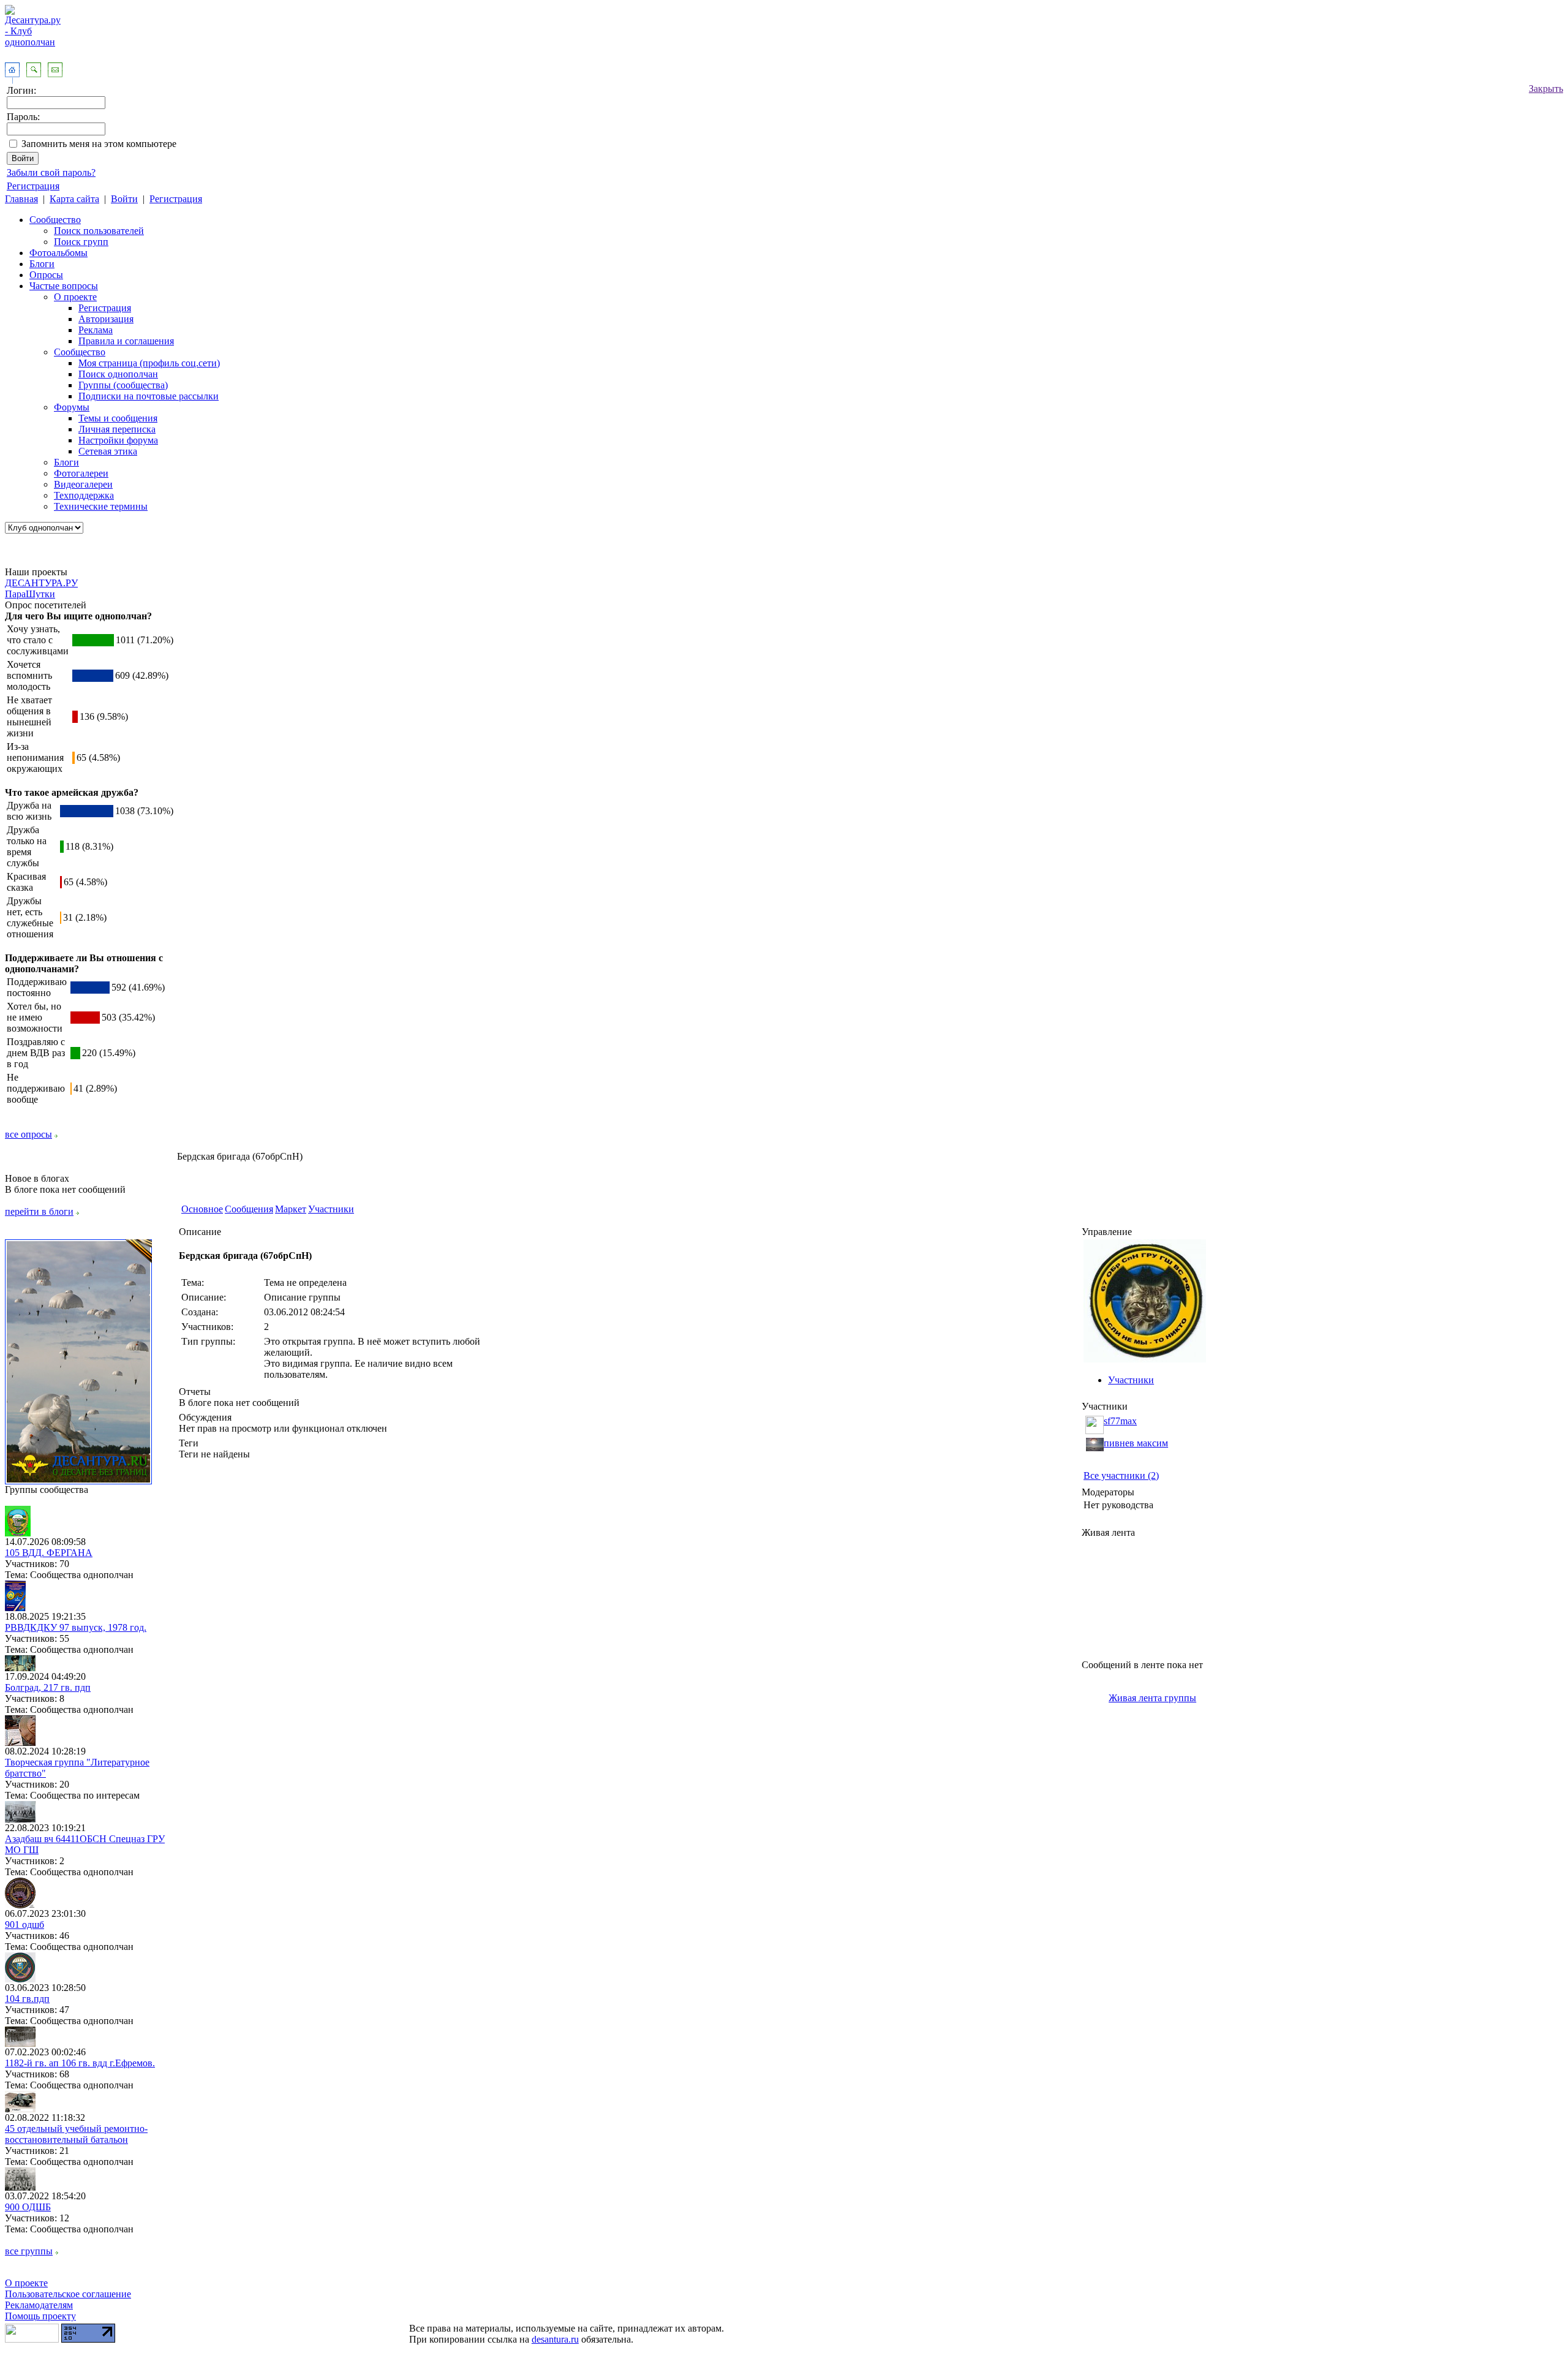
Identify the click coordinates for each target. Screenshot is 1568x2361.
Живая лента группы (1152, 1698)
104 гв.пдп (27, 1999)
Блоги (42, 264)
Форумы (72, 407)
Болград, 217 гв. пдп (48, 1687)
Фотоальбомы (58, 253)
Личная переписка (117, 429)
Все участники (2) (1121, 1475)
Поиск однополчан (118, 374)
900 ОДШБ (28, 2207)
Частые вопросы (64, 286)
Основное (202, 1209)
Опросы (46, 275)
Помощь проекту (40, 2316)
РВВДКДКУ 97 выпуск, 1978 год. (76, 1627)
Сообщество (55, 220)
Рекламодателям (39, 2305)
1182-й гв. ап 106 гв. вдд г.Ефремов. (80, 2063)
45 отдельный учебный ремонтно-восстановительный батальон (76, 2134)
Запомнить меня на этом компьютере (99, 144)
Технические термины (101, 506)
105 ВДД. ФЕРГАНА (49, 1553)
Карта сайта (74, 199)
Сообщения (249, 1209)
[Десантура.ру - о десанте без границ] (78, 1481)
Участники (331, 1209)
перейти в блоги (39, 1211)
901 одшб (24, 1925)
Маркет (291, 1209)
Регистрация (33, 186)
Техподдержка (84, 495)
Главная (21, 199)
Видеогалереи (83, 484)
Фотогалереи (81, 473)
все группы (29, 2251)
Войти (124, 199)
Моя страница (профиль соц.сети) (149, 363)
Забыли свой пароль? (51, 172)
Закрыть (1546, 89)
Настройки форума (118, 440)
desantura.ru (555, 2339)
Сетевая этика (108, 451)
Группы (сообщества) (123, 385)
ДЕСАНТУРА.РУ (41, 583)
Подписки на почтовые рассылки (149, 396)
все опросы (28, 1134)
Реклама (96, 330)
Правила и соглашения (126, 341)
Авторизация (106, 319)
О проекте (75, 297)
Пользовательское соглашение (68, 2294)
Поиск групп (81, 242)
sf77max (1120, 1421)
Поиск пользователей (99, 231)
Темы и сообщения (118, 418)
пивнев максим (1136, 1443)
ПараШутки (30, 594)
